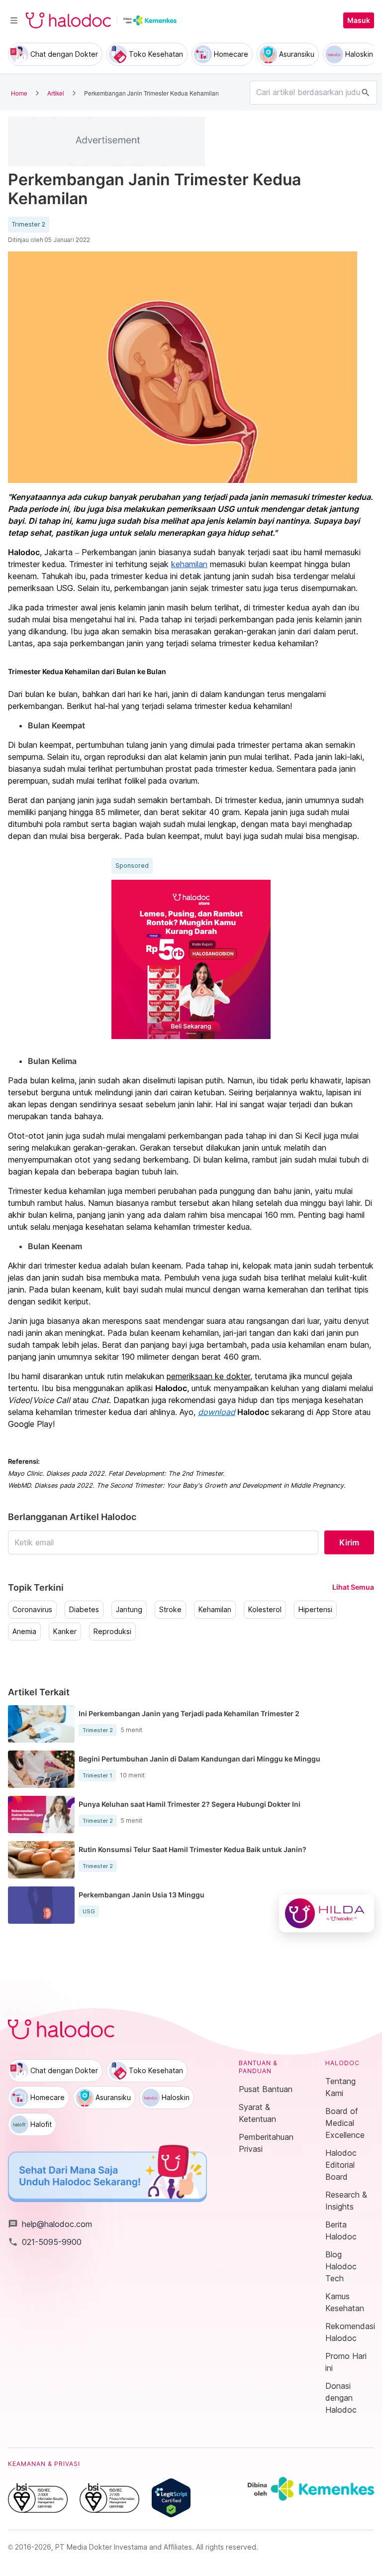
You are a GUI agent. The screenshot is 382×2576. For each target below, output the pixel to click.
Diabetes (84, 1610)
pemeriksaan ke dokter (208, 1376)
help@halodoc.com (50, 2224)
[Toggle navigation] (14, 20)
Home (19, 93)
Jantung (129, 1610)
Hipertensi (315, 1610)
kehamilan (189, 564)
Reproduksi (112, 1632)
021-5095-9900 (45, 2242)
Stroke (170, 1610)
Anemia (24, 1632)
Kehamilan (215, 1610)
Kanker (65, 1632)
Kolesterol (265, 1610)
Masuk (359, 20)
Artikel (56, 93)
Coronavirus (32, 1610)
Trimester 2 (29, 225)
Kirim (349, 1542)
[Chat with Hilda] (327, 1913)
